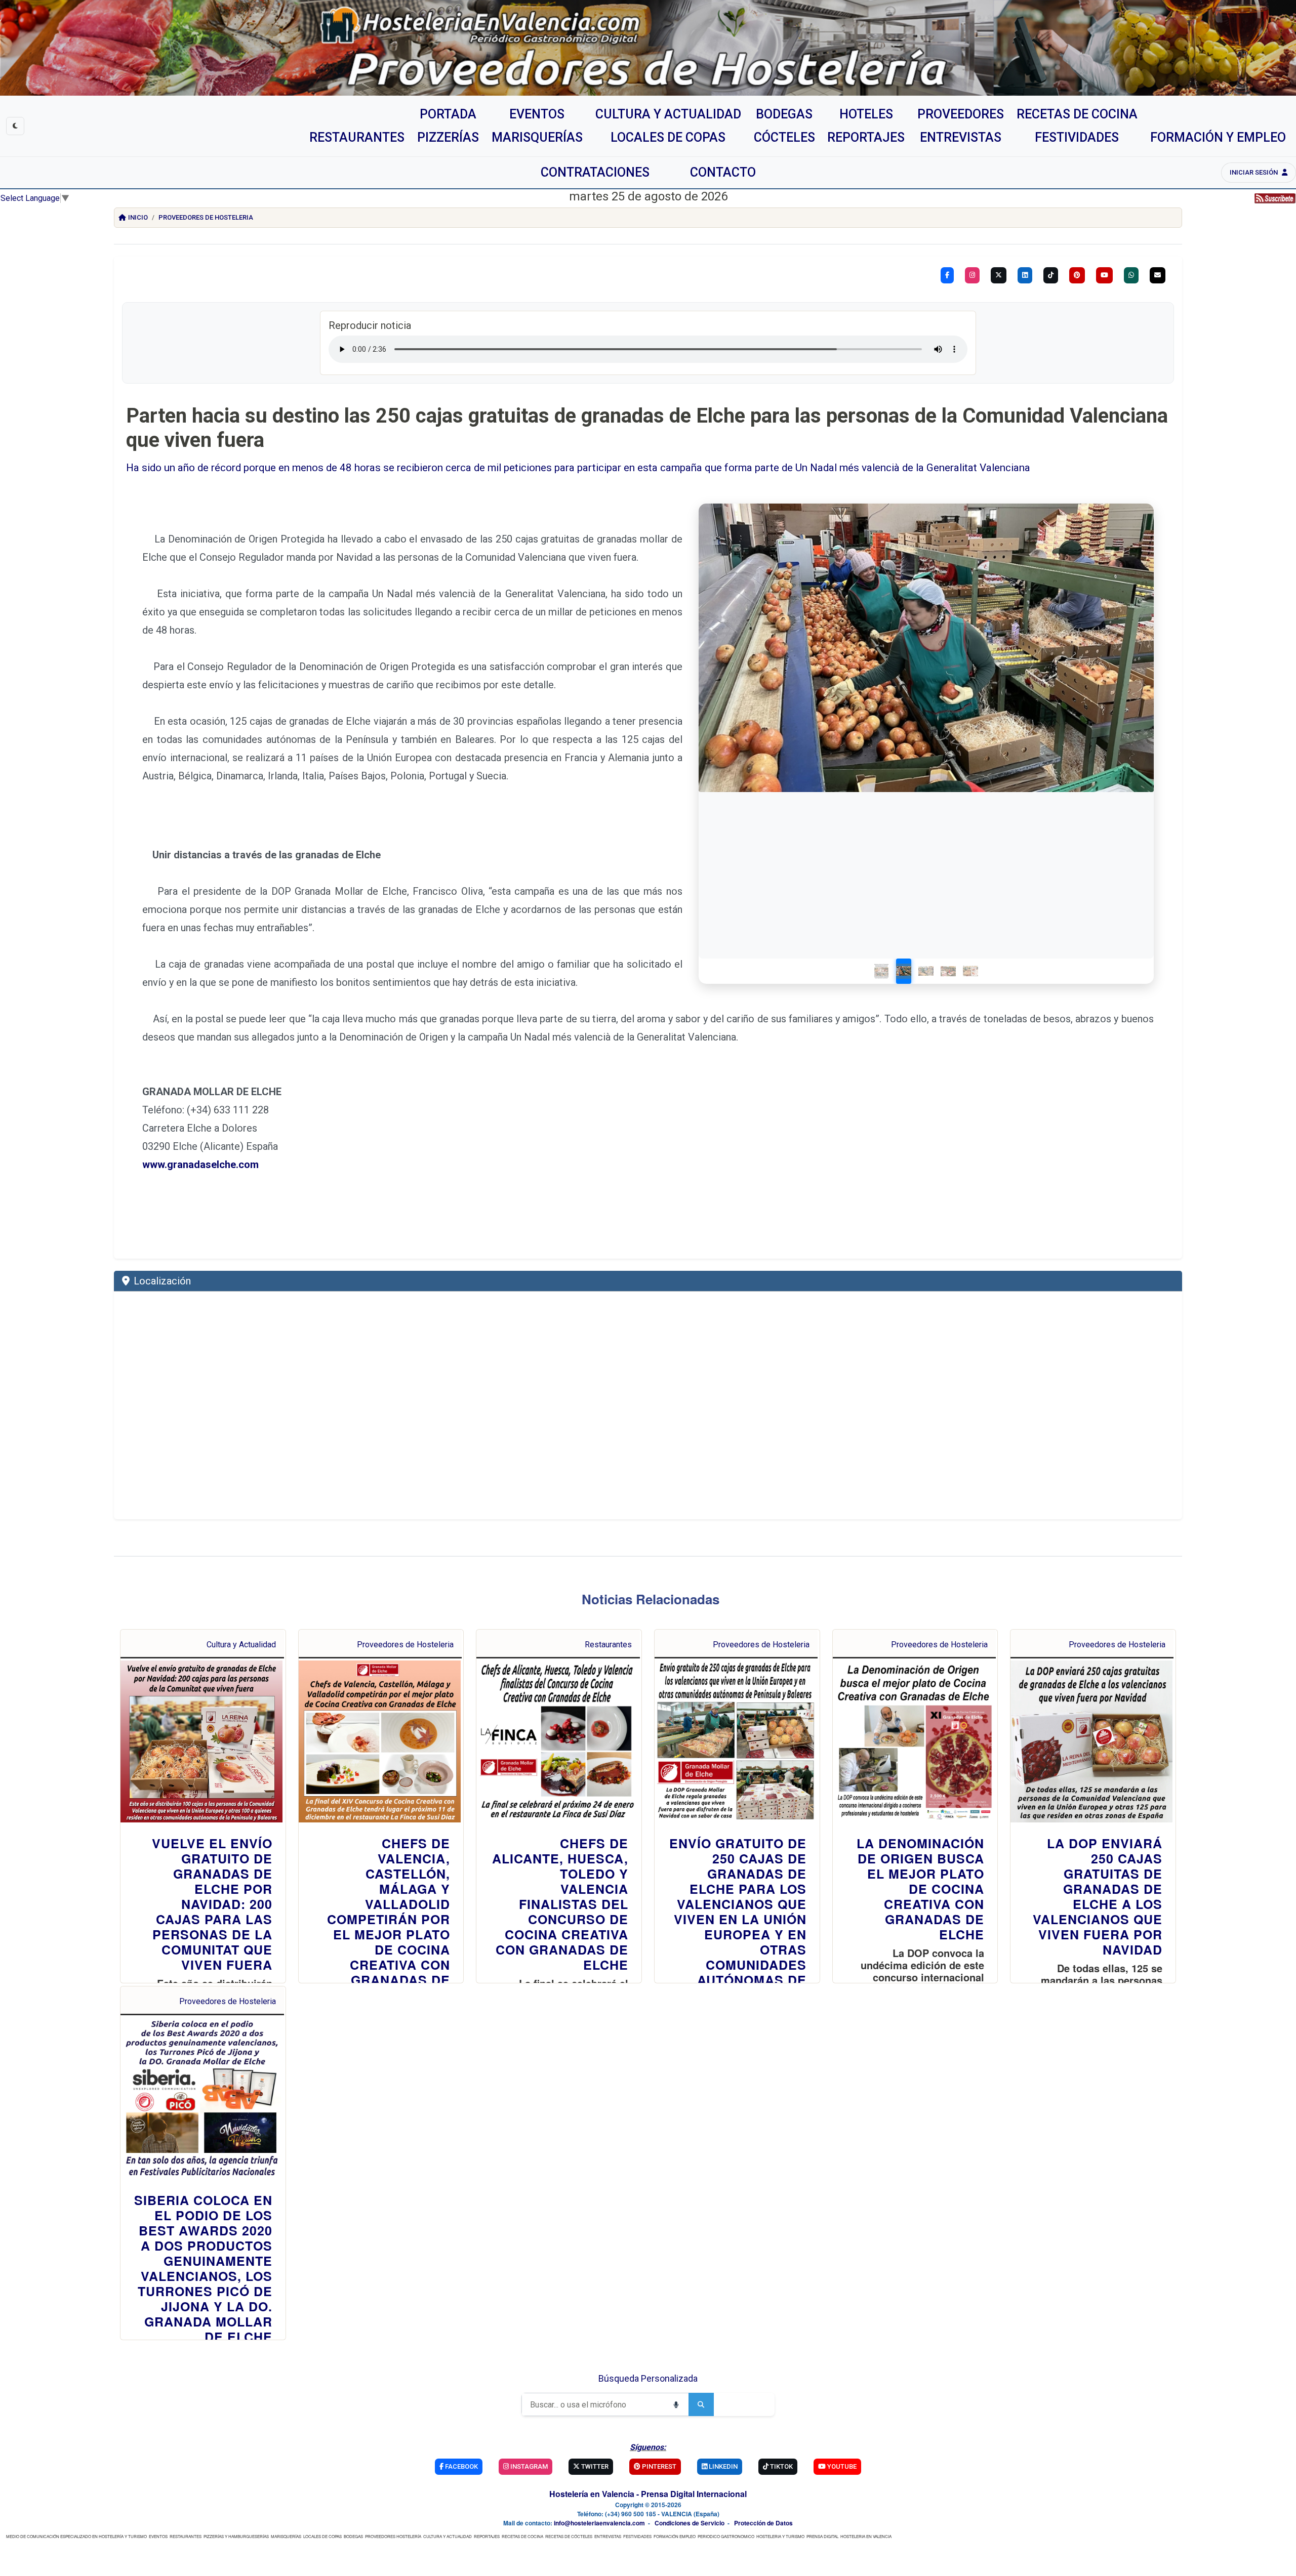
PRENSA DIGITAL (822, 2536)
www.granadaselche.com (200, 1165)
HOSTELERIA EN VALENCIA (866, 2536)
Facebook (461, 2466)
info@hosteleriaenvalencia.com (599, 2523)
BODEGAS (353, 2536)
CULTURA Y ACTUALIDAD (448, 2536)
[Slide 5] (970, 971)
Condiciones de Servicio (690, 2523)
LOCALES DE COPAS (322, 2536)
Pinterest (658, 2466)
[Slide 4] (948, 971)
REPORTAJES (487, 2536)
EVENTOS (158, 2536)
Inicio (138, 217)
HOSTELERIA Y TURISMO (780, 2536)
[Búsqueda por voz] (676, 2404)
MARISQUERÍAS (286, 2536)
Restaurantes (608, 1645)
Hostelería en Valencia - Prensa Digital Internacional (648, 2494)
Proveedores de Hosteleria (206, 217)
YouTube (841, 2466)
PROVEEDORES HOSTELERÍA (393, 2536)
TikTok (781, 2466)
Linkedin (722, 2466)
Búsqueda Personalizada (648, 2378)
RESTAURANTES (186, 2536)
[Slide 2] (904, 971)
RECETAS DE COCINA (522, 2536)
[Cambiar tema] (15, 126)
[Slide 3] (926, 971)
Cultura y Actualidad (241, 1645)
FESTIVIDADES (637, 2536)
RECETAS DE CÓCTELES (569, 2536)
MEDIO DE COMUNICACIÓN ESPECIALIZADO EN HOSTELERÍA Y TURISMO (76, 2536)
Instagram (528, 2466)
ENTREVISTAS (608, 2536)
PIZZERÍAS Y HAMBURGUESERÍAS (236, 2536)
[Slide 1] (881, 971)
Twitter (594, 2466)
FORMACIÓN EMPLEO (675, 2536)
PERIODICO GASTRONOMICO (726, 2536)
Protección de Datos (763, 2523)
